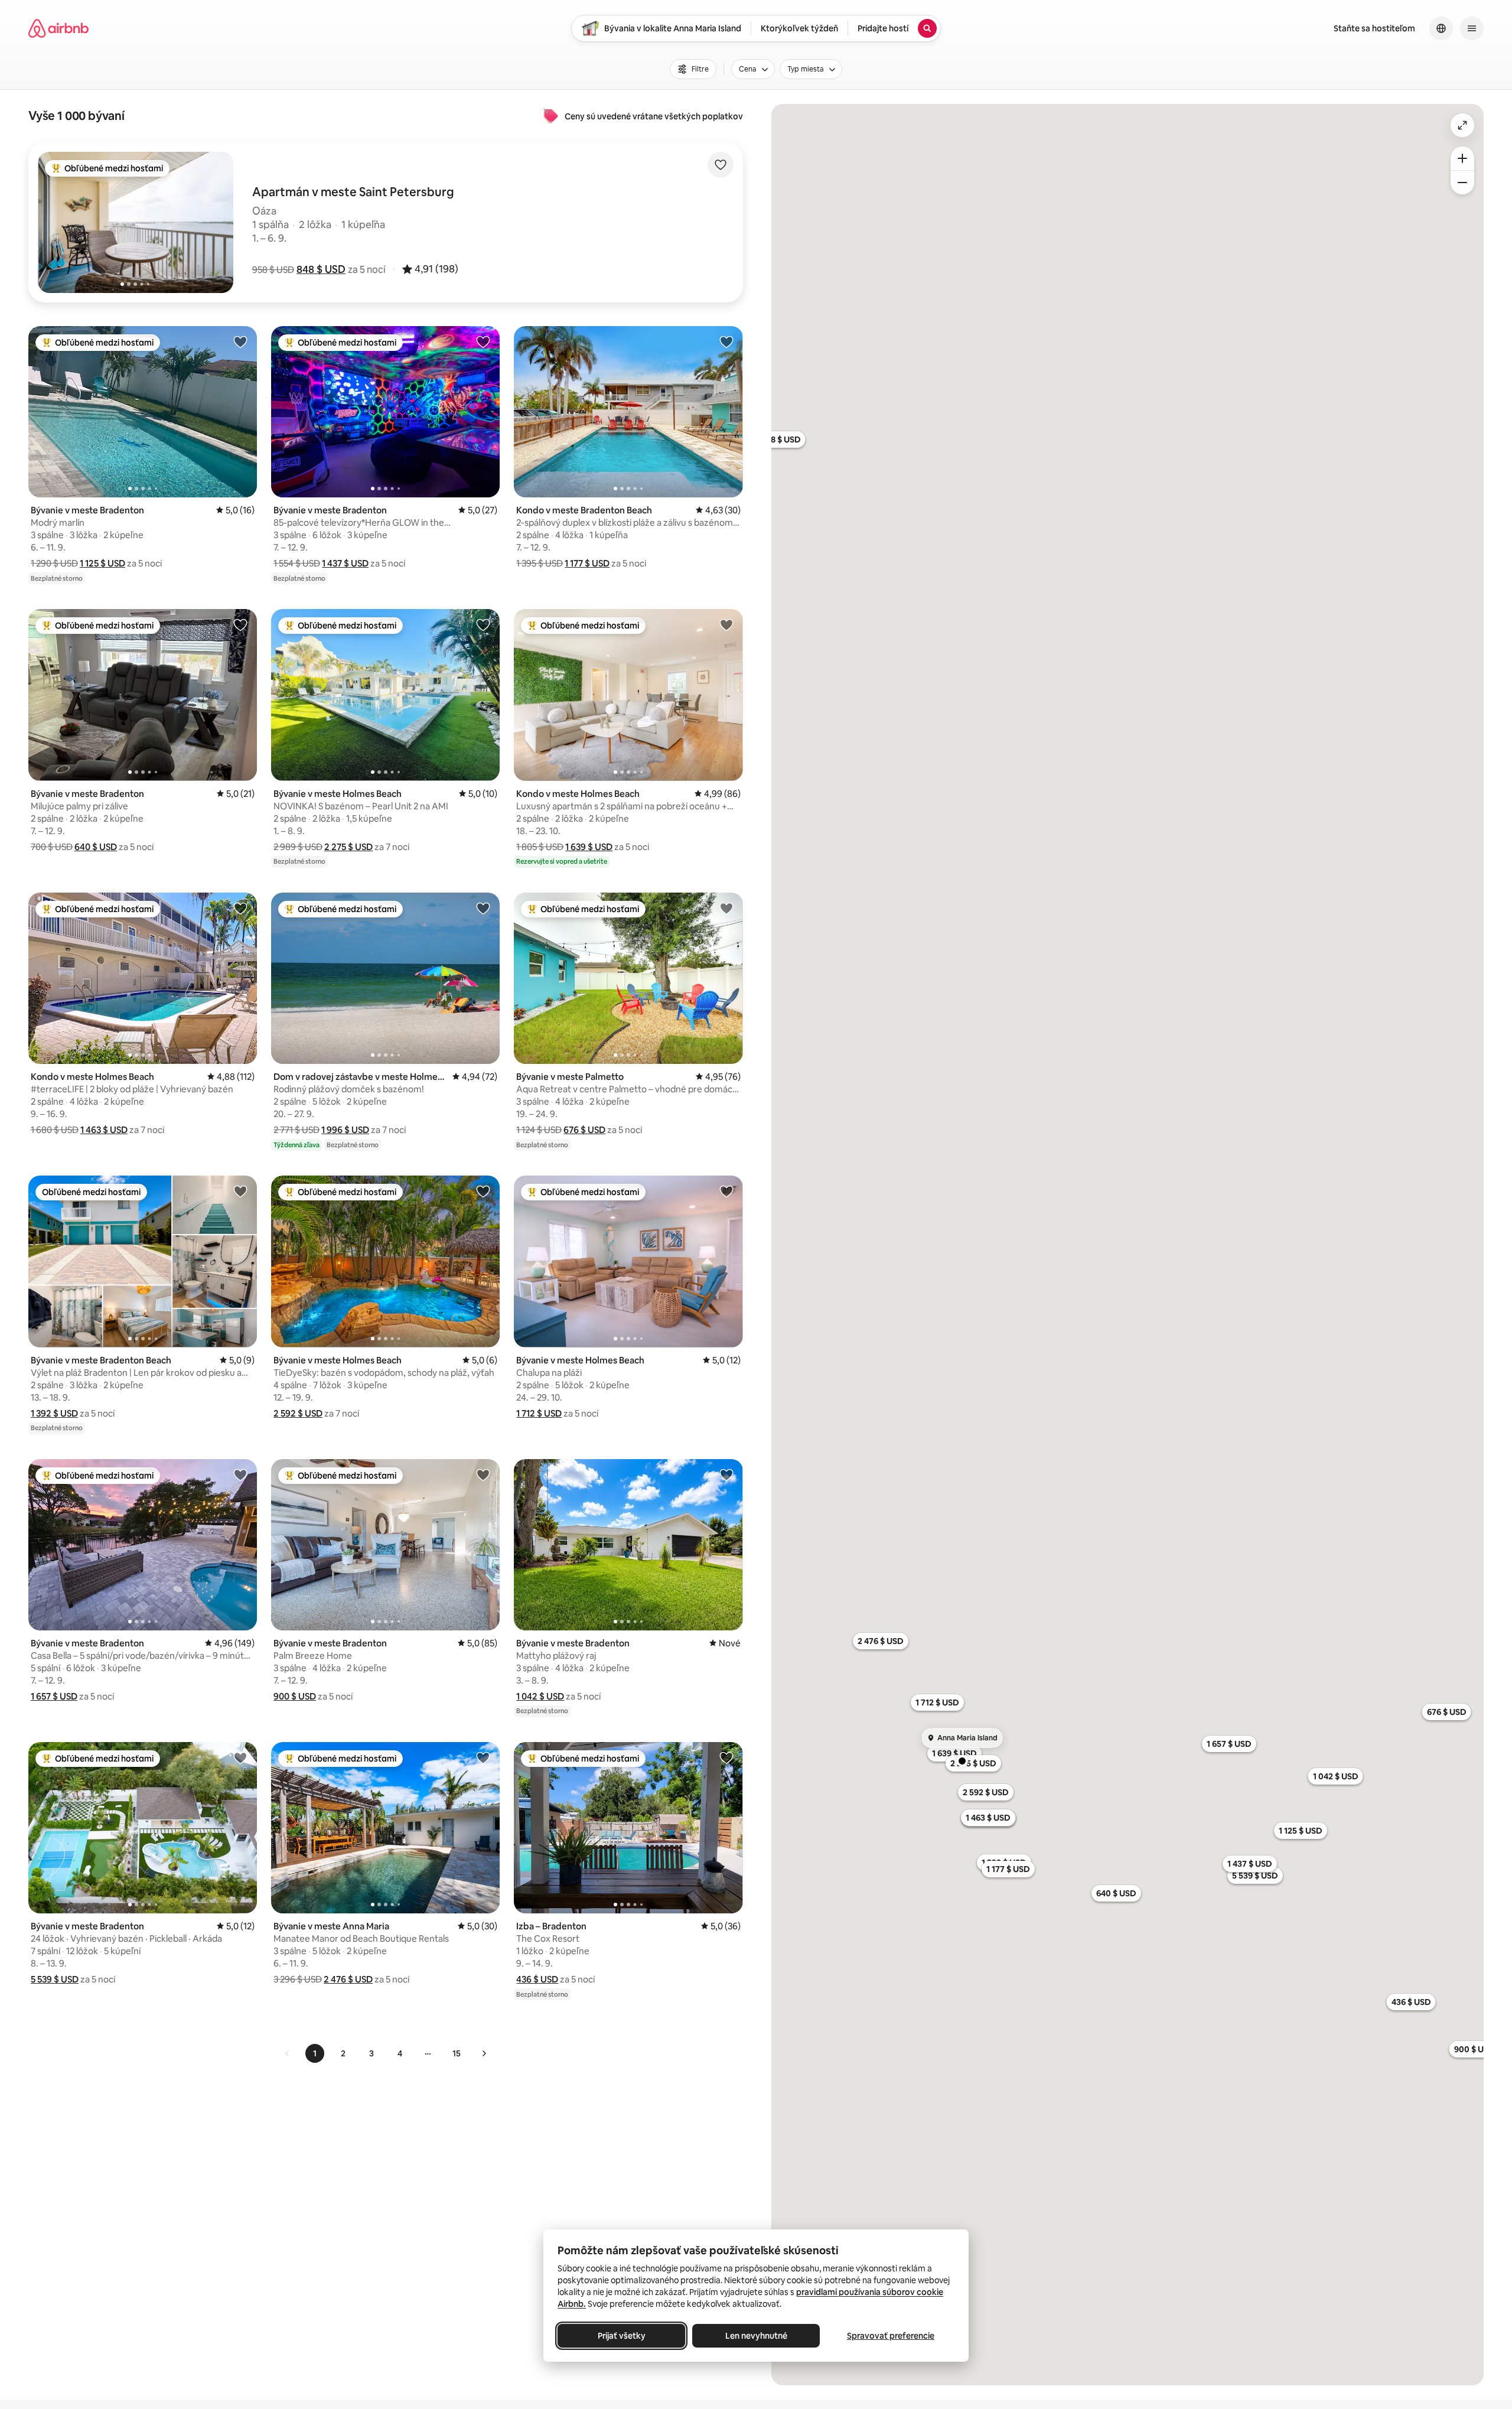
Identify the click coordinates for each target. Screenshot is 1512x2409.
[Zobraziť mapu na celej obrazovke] (1462, 125)
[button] (321, 269)
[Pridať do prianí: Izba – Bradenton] (726, 1757)
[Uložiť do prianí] (721, 165)
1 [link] (315, 2053)
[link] (288, 2053)
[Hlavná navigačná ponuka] (1472, 28)
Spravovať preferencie (891, 2336)
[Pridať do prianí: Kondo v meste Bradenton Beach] (726, 341)
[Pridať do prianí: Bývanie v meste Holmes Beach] (483, 624)
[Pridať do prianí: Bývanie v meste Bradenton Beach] (240, 1191)
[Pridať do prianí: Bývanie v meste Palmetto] (726, 908)
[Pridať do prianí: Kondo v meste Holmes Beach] (726, 624)
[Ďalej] (484, 2053)
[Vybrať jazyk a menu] (1441, 28)
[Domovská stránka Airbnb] (58, 28)
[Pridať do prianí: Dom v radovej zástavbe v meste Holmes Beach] (483, 908)
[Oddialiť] (1462, 183)
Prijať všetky (622, 2336)
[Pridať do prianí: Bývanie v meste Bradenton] (240, 341)
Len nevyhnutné (756, 2336)
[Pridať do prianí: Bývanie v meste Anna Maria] (483, 1757)
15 (457, 2053)
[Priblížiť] (1462, 158)
